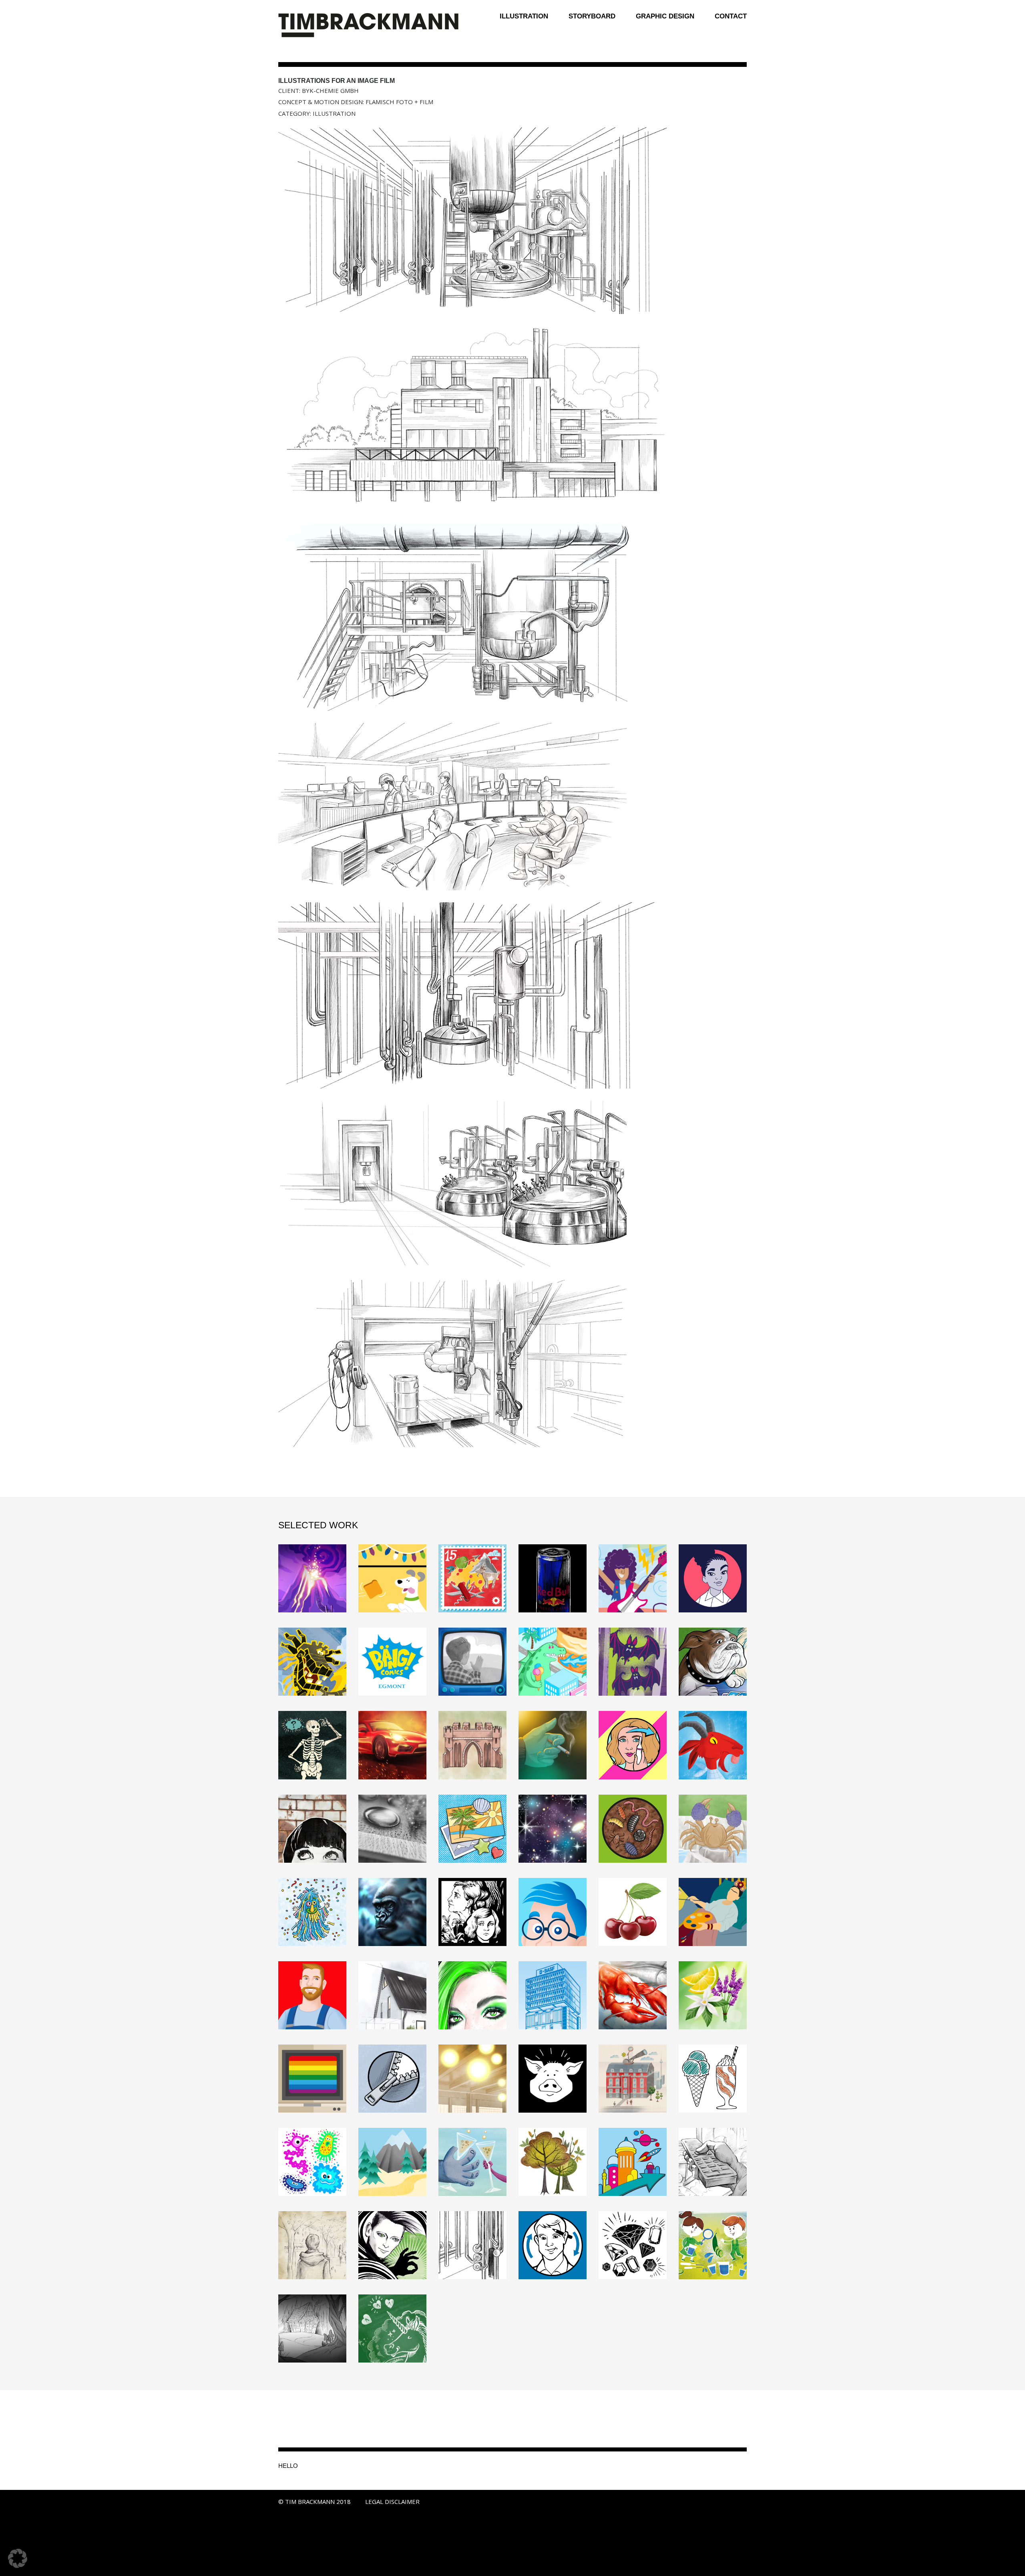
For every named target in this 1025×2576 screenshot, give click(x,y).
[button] (18, 2558)
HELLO (288, 2466)
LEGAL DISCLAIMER (392, 2502)
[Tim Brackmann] (368, 26)
